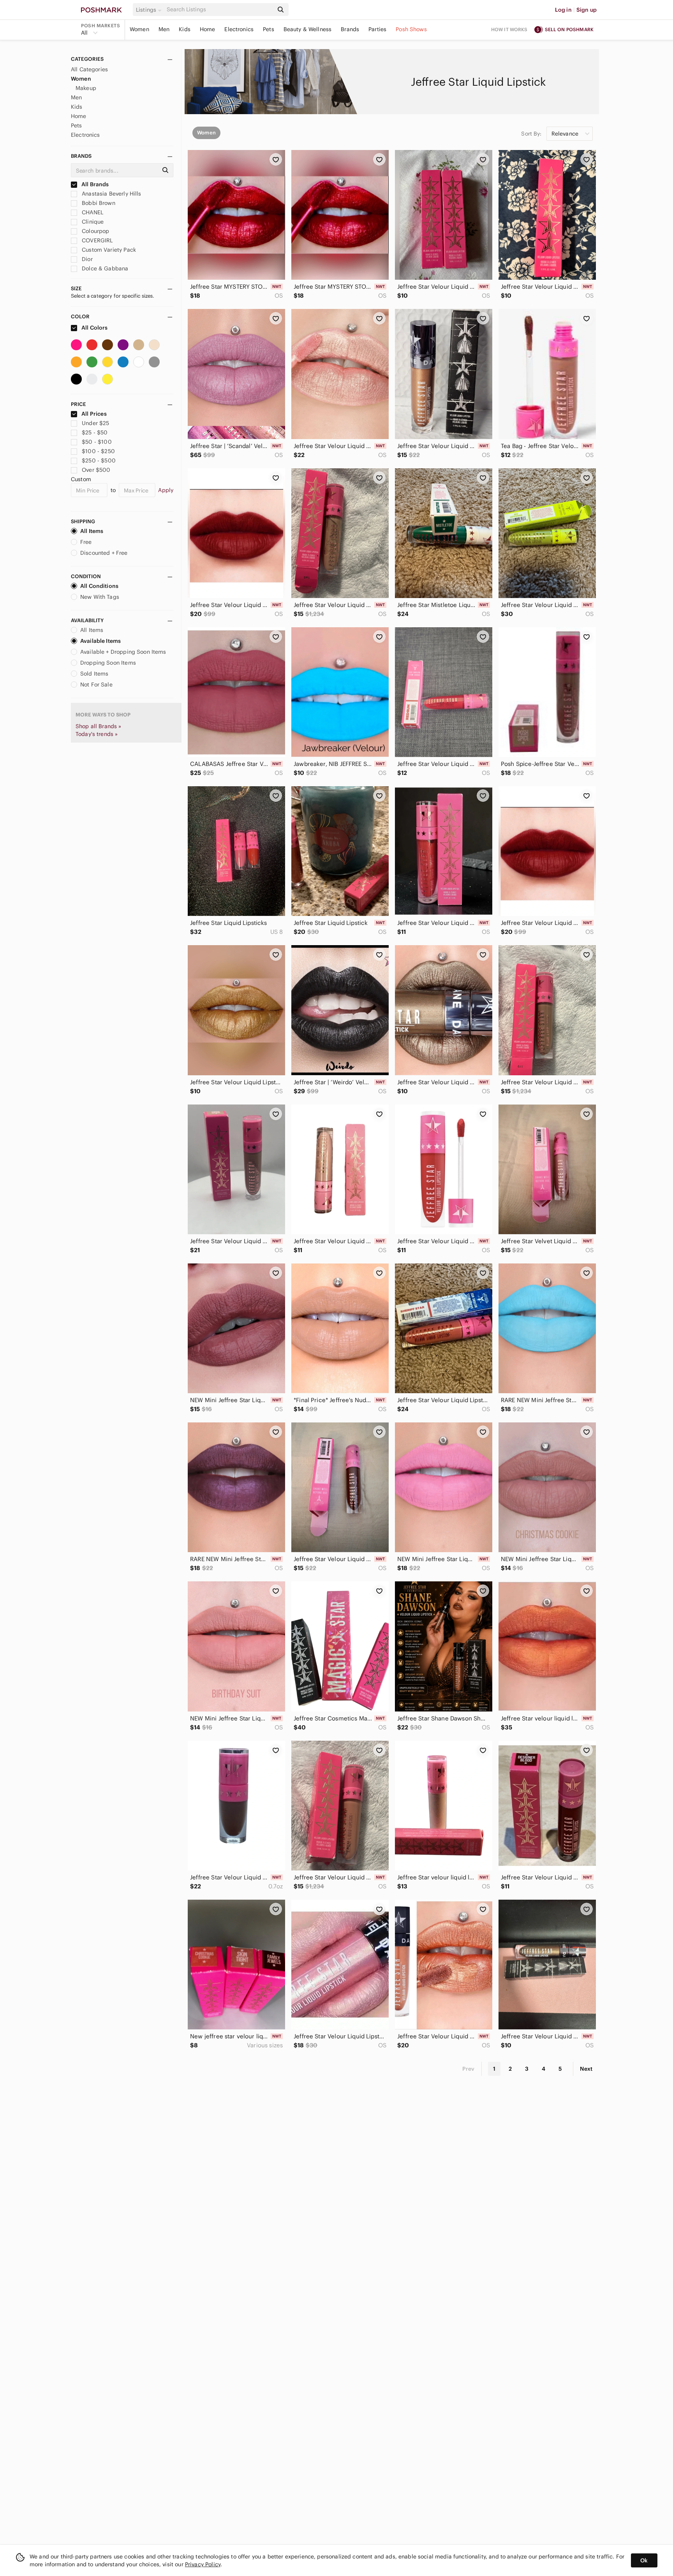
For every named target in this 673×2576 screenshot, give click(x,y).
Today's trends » (97, 734)
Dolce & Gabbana (104, 268)
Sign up (587, 10)
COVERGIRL (97, 240)
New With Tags (100, 597)
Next (586, 2069)
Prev (469, 2069)
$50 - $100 (97, 442)
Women (139, 29)
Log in (563, 10)
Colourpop (95, 231)
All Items (92, 531)
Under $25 (95, 423)
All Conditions (99, 586)
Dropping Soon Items (108, 663)
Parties (377, 29)
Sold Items (94, 674)
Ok (644, 2560)
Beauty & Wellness (308, 29)
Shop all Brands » (99, 726)
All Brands (95, 184)
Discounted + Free (104, 553)
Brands (350, 29)
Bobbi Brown (98, 203)
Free (86, 542)
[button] (150, 10)
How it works (509, 29)
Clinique (92, 222)
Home (208, 29)
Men (164, 29)
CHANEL (92, 212)
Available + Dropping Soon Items (123, 652)
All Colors (94, 328)
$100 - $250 (98, 451)
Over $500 (96, 470)
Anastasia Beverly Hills (111, 194)
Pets (269, 29)
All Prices (94, 414)
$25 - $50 (95, 432)
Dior (86, 259)
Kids (185, 29)
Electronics (239, 29)
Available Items (100, 641)
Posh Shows (411, 29)
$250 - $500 (99, 461)
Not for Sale (96, 685)
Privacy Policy (203, 2564)
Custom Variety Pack (108, 250)
